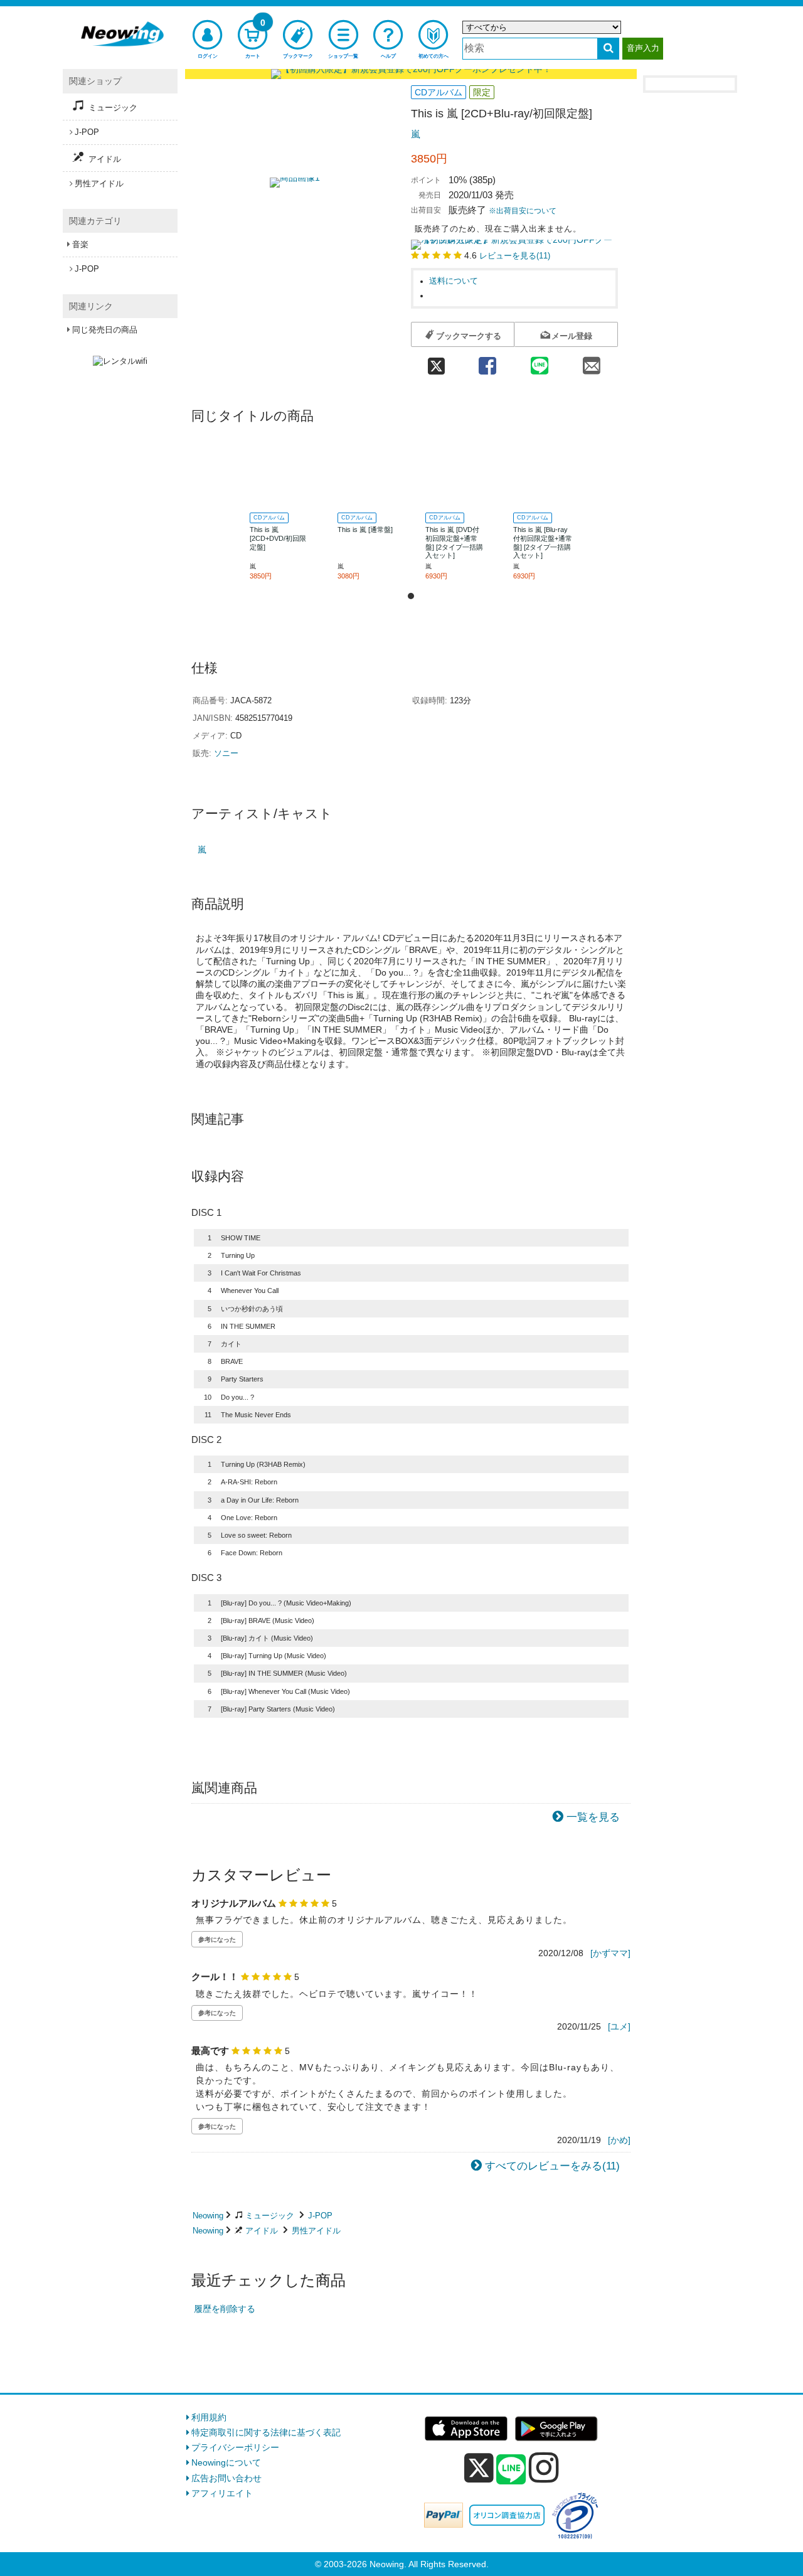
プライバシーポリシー (235, 2447)
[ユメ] (619, 2026)
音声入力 (643, 48)
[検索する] (608, 49)
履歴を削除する (225, 2309)
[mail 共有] (592, 362)
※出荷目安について (523, 211)
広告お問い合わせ (226, 2478)
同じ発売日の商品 (105, 330)
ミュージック (270, 2216)
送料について (454, 281)
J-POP (320, 2216)
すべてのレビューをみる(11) (552, 2166)
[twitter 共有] (436, 362)
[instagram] (544, 2467)
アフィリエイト (222, 2493)
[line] (511, 2470)
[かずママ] (610, 1953)
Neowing (208, 2216)
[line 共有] (540, 362)
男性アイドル (316, 2231)
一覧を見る (593, 1817)
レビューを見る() (515, 256)
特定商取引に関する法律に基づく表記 (266, 2432)
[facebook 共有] (487, 362)
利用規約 (209, 2417)
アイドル (262, 2231)
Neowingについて (226, 2462)
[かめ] (619, 2140)
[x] (479, 2468)
